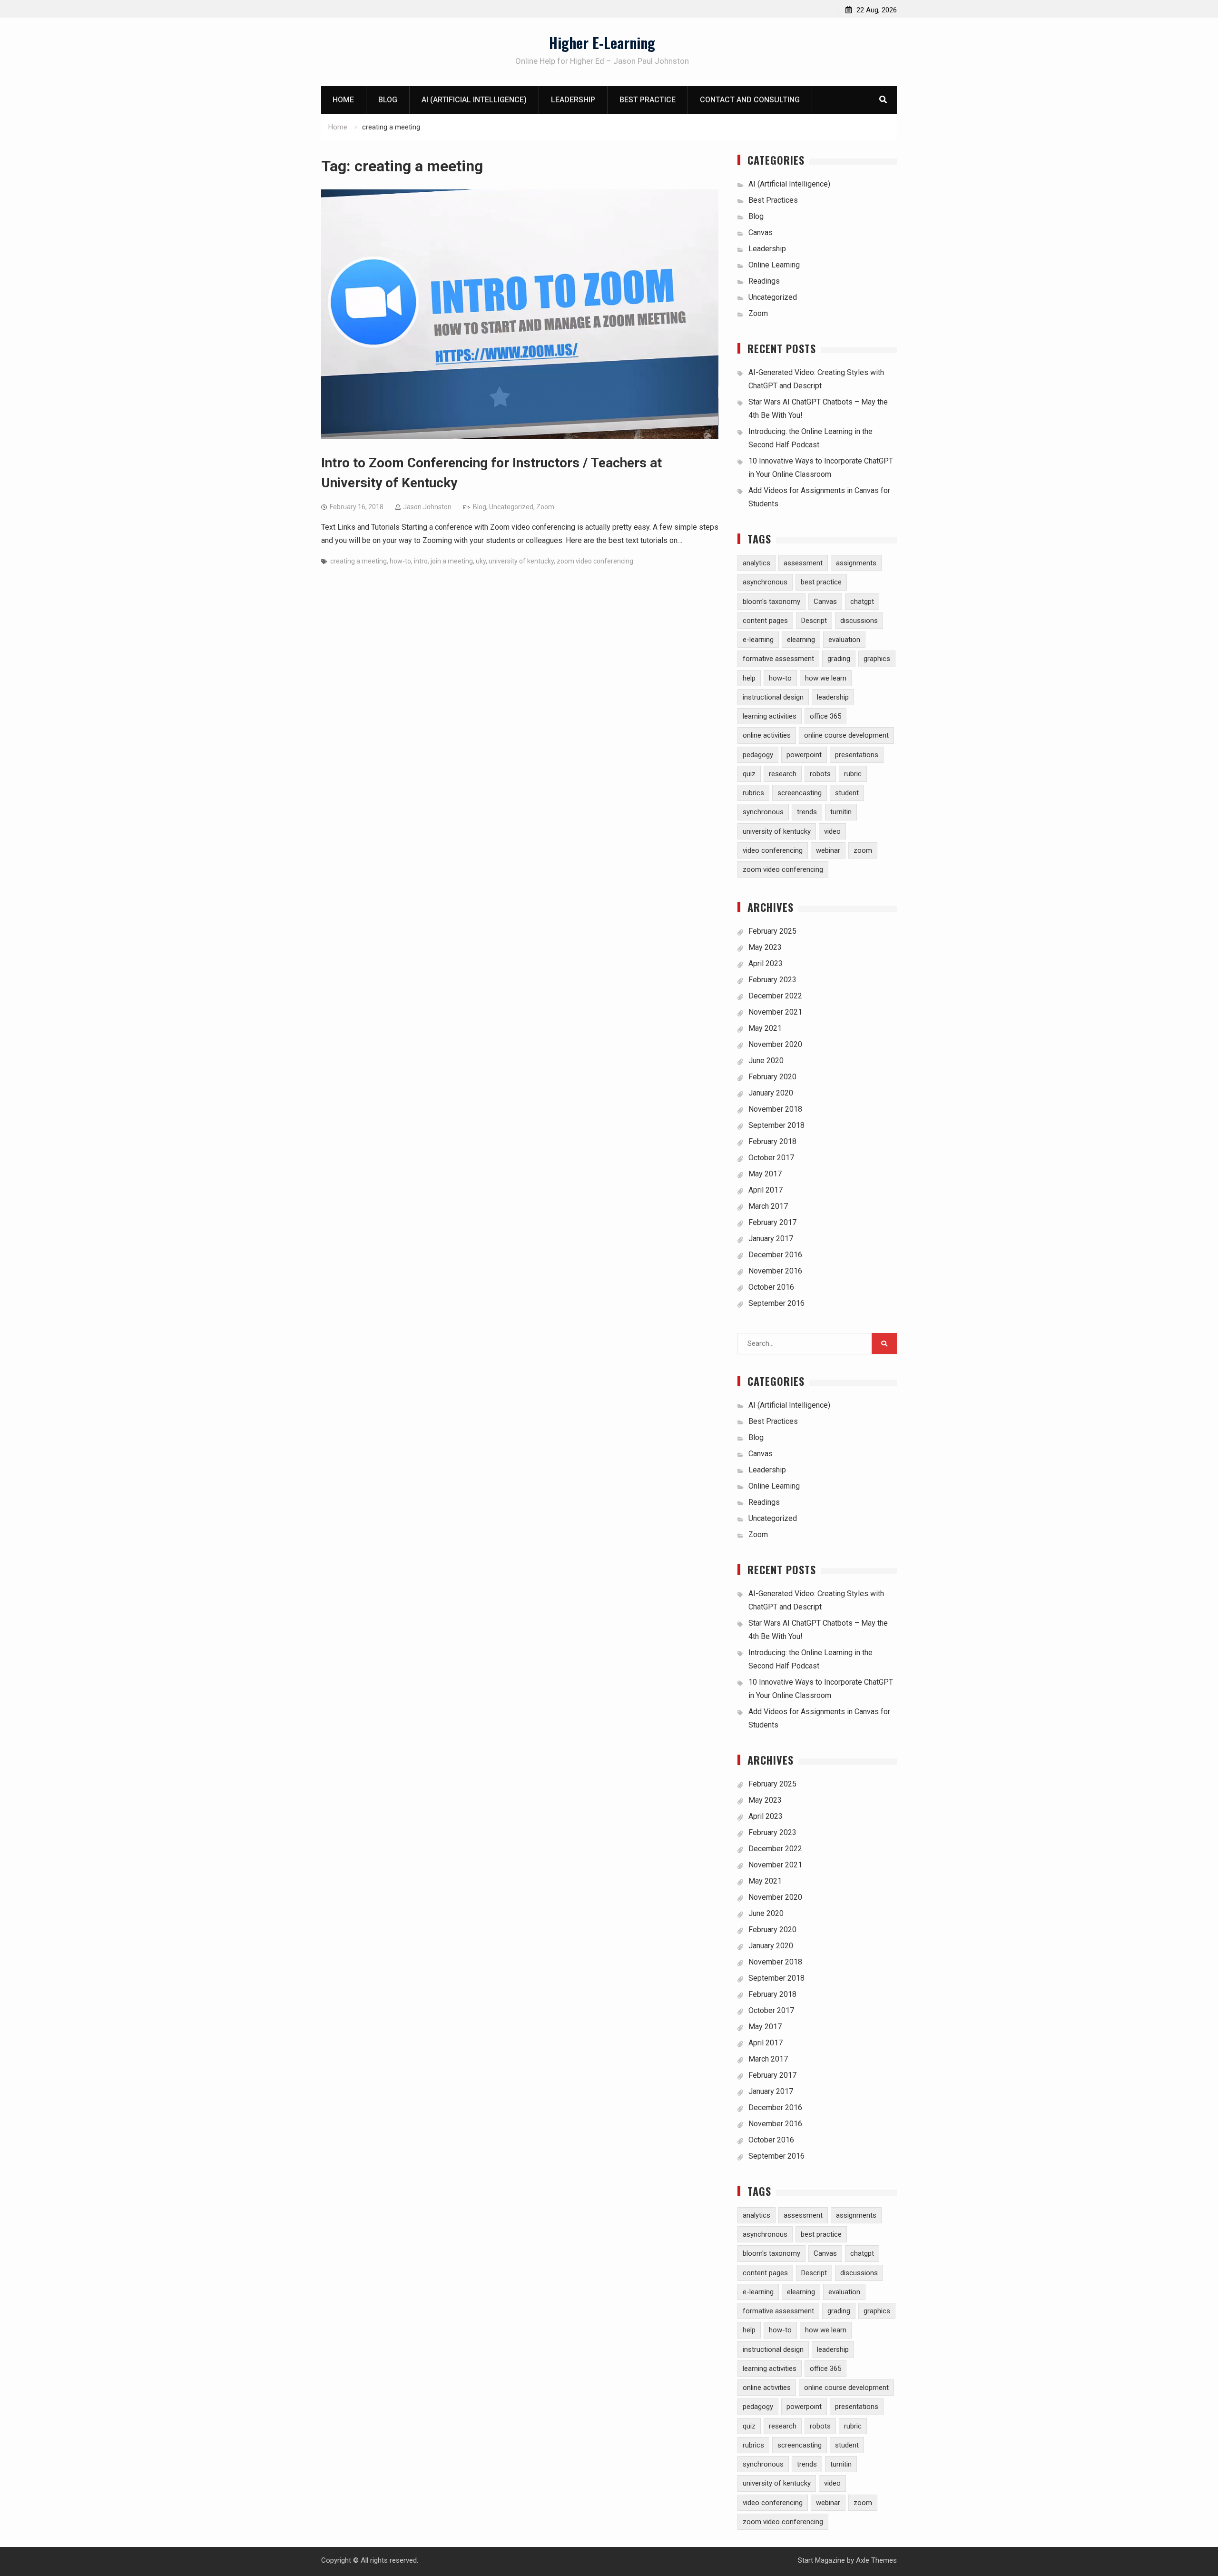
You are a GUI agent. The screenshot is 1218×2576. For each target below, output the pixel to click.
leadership (833, 697)
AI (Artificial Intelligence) (474, 100)
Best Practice (648, 100)
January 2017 (771, 1239)
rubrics (753, 793)
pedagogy (758, 755)
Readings (764, 281)
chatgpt (862, 602)
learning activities (770, 716)
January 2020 (771, 1093)
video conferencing (773, 850)
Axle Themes (876, 2560)
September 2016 (776, 1303)
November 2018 (775, 1109)
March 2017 (768, 1206)
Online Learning (774, 265)
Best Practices (773, 200)
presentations (857, 755)
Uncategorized (511, 507)
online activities (767, 735)
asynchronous (765, 582)
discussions (859, 621)
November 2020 (775, 1044)
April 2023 (766, 963)
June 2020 (766, 1061)
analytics (756, 563)
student (847, 793)
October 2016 (771, 1287)
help (749, 678)
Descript (814, 621)
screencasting (800, 793)
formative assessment (778, 659)
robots (820, 774)
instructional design (773, 697)
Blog (388, 100)
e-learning (758, 640)
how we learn (826, 678)
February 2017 (772, 1222)
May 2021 (765, 1028)
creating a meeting (359, 561)
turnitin (841, 812)
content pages (765, 621)
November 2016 (775, 1271)
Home (343, 100)
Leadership (573, 100)
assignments (856, 563)
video (832, 831)
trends (807, 812)
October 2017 (771, 1158)
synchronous (763, 812)
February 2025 (772, 931)
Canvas (761, 232)
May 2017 (765, 1174)
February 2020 (772, 1077)
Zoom (545, 507)
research (783, 774)
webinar (828, 850)
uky (481, 561)
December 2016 (775, 1255)
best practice (821, 582)
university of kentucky (521, 561)
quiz (749, 774)
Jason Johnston (427, 507)
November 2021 (775, 1012)
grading (839, 659)
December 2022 (775, 996)
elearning (801, 640)
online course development (846, 735)
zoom (863, 850)
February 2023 (772, 980)
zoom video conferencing (595, 561)
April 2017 (766, 1190)
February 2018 (772, 1141)
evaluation (844, 640)
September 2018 (776, 1125)
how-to (400, 561)
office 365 (825, 716)
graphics (877, 659)
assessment (803, 563)
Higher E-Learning (602, 43)
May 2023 (765, 947)
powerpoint (804, 755)
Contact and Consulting (750, 100)
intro (421, 561)
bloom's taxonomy (771, 602)
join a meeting (452, 561)
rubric (853, 774)
